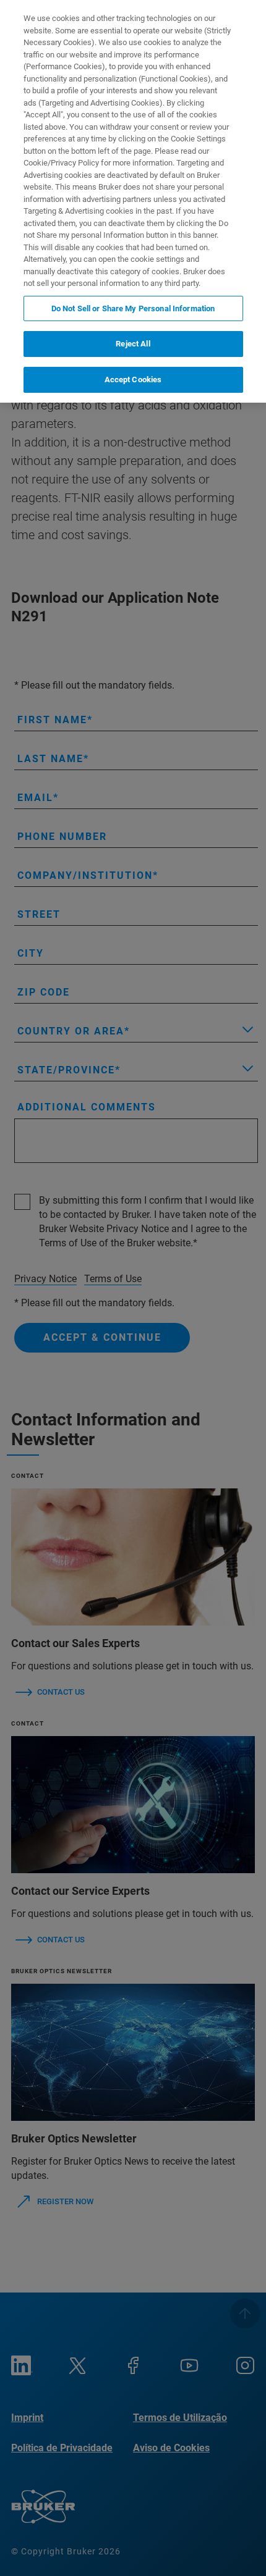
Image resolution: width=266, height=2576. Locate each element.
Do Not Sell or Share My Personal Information (133, 308)
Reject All (133, 344)
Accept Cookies (133, 380)
